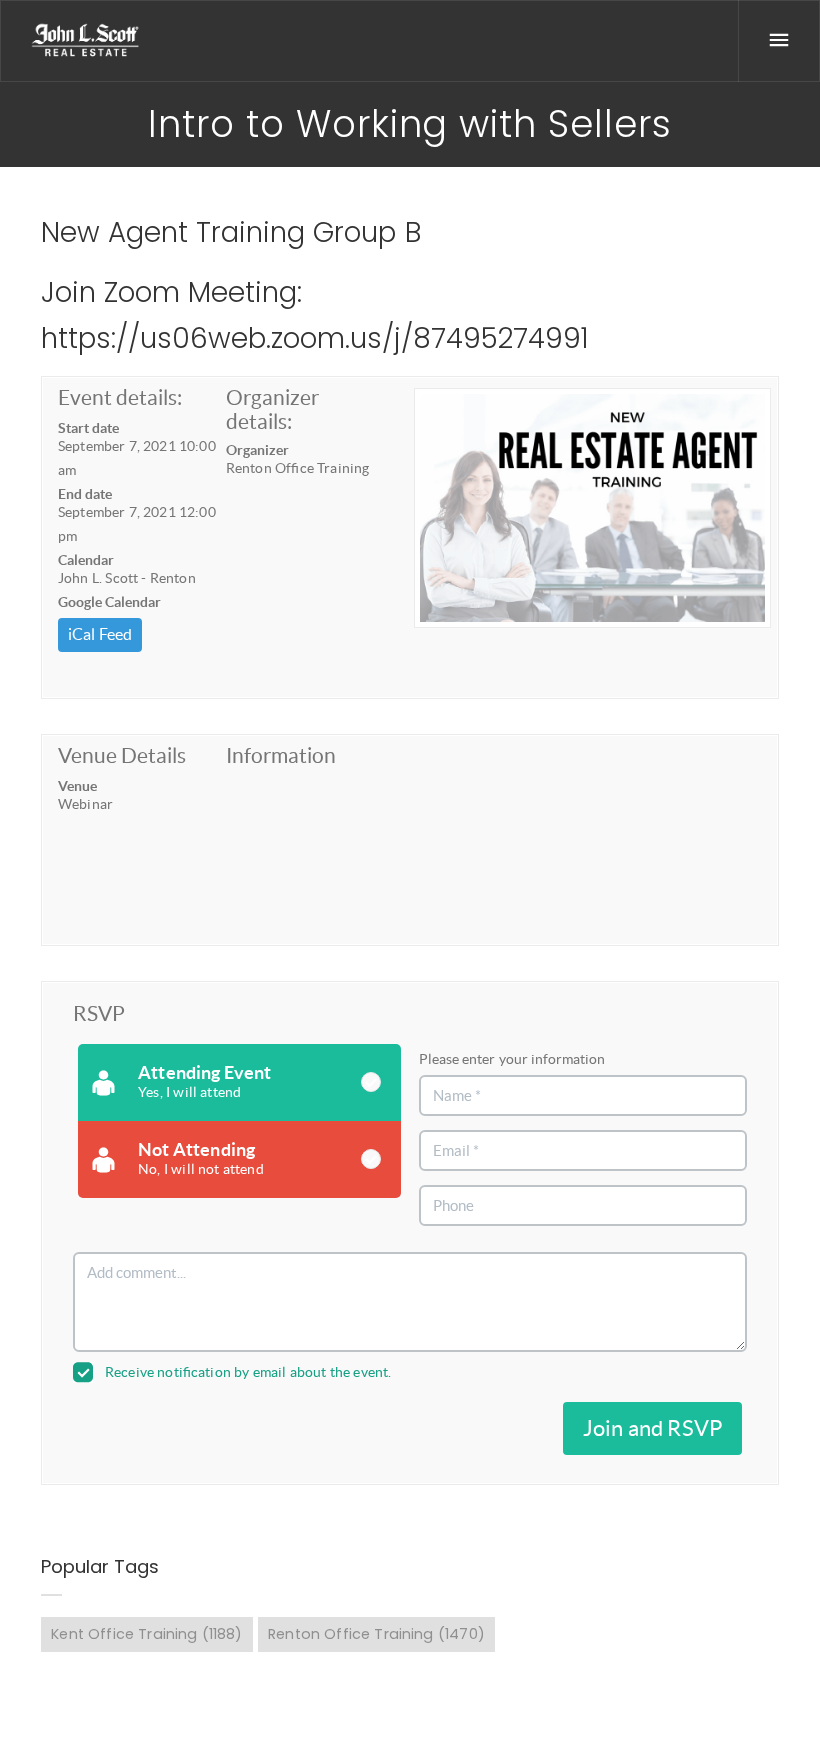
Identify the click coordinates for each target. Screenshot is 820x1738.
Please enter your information (511, 1059)
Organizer (257, 450)
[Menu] (779, 41)
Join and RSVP (652, 1428)
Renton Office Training (376, 1634)
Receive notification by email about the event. (248, 1372)
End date (85, 494)
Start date (88, 428)
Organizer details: (272, 409)
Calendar (86, 560)
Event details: (120, 397)
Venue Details (122, 755)
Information (281, 755)
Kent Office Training (146, 1634)
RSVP (99, 1013)
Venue (77, 786)
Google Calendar (109, 602)
